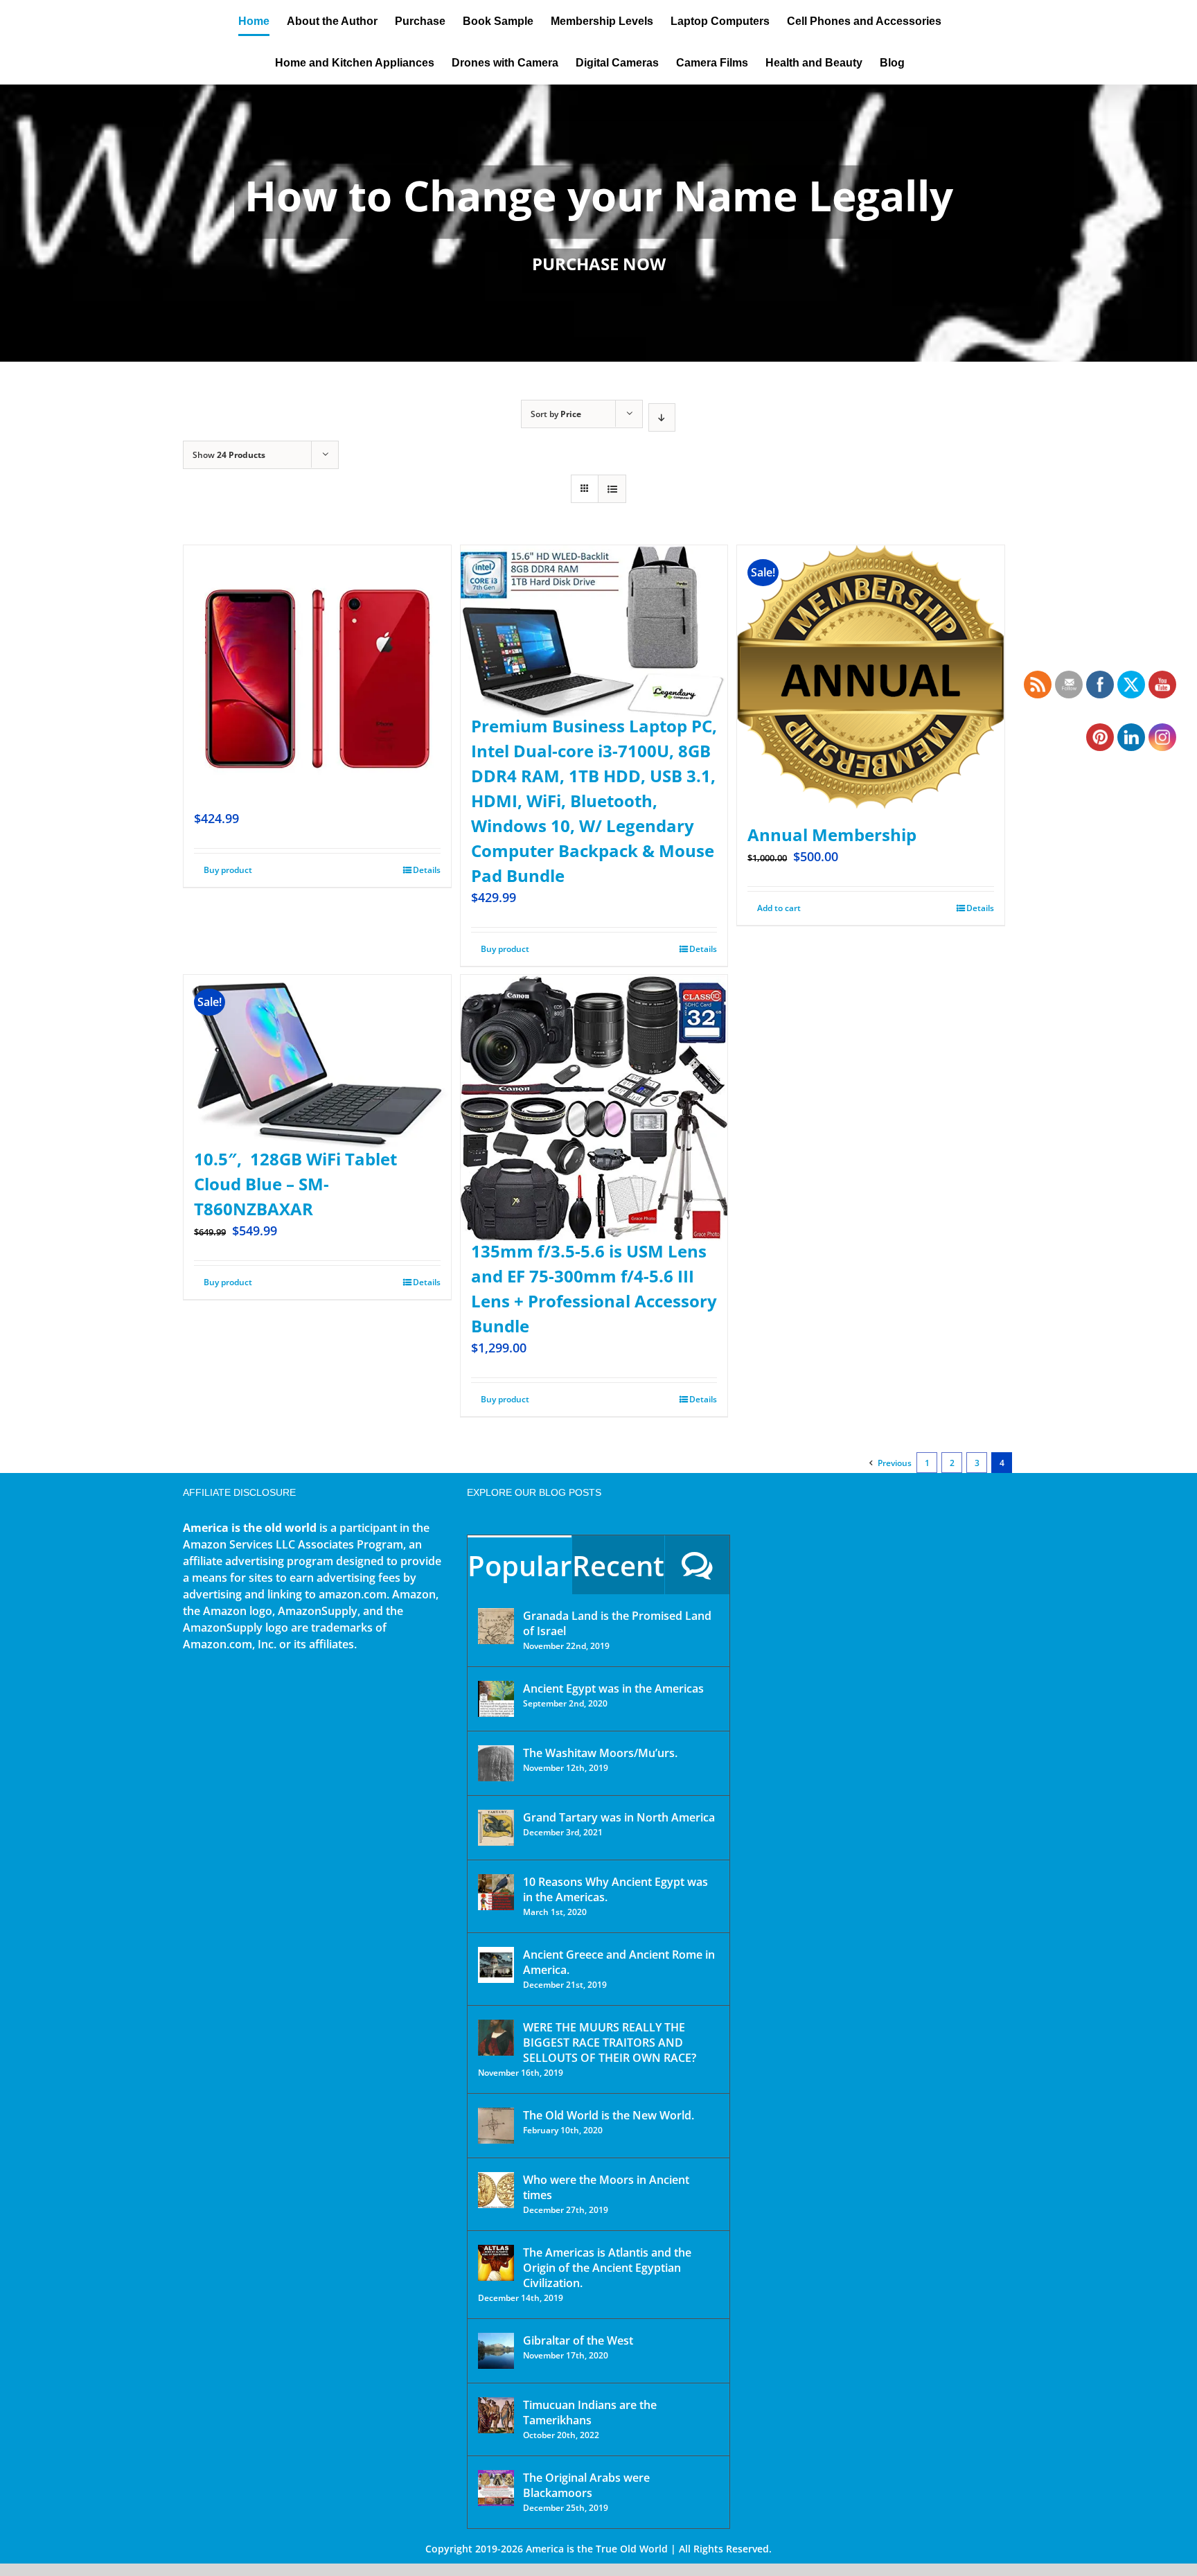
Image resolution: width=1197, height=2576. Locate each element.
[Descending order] (662, 417)
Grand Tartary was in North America (619, 1817)
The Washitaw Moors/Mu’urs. (600, 1753)
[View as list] (612, 489)
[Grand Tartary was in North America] (496, 1828)
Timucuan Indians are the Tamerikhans (590, 2412)
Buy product (228, 870)
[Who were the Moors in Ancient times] (496, 2190)
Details (427, 870)
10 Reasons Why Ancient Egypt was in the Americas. (615, 1889)
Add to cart (779, 908)
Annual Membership (832, 835)
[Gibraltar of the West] (496, 2351)
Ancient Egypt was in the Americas (613, 1688)
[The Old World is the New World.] (496, 2126)
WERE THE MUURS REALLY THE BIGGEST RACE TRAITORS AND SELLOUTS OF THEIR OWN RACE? (610, 2043)
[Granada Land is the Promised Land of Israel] (496, 1626)
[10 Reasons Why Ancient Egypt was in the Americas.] (496, 1892)
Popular (520, 1565)
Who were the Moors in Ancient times (606, 2187)
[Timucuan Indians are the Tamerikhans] (496, 2415)
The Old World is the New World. (609, 2115)
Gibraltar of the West (578, 2340)
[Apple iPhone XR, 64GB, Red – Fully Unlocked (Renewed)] (317, 645)
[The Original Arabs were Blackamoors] (496, 2488)
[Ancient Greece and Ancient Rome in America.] (496, 1965)
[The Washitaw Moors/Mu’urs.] (496, 1763)
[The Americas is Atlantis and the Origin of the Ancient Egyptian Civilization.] (496, 2263)
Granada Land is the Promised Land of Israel (617, 1623)
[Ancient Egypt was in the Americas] (496, 1699)
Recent (618, 1565)
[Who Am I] (598, 223)
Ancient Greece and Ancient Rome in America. (619, 1962)
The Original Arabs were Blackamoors (586, 2485)
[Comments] (697, 1565)
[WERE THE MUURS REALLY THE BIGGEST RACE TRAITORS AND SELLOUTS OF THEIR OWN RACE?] (496, 2038)
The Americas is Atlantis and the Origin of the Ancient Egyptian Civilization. (607, 2268)
